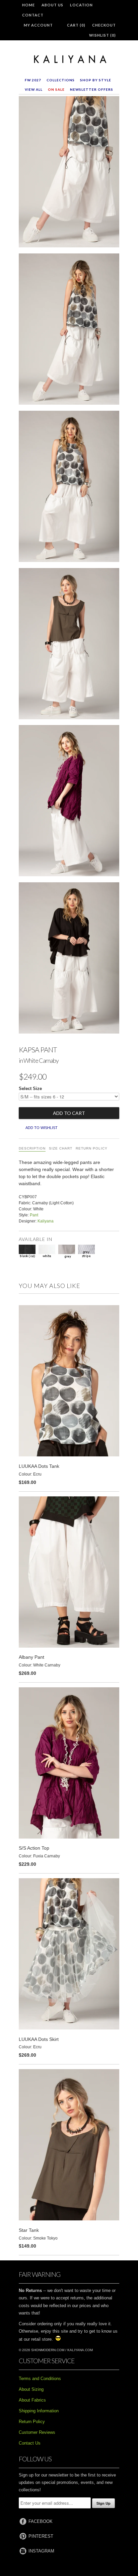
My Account (38, 25)
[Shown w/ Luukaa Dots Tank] (69, 330)
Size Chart (61, 1148)
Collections (61, 80)
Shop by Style (96, 80)
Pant (34, 1215)
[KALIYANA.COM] (69, 59)
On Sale (56, 89)
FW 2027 (33, 80)
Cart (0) (76, 25)
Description (32, 1148)
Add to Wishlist (42, 1128)
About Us (52, 5)
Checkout (104, 25)
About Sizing (31, 2389)
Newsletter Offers (92, 89)
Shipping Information (39, 2411)
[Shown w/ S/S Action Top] (69, 802)
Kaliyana (46, 1221)
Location (81, 5)
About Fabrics (32, 2400)
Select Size (30, 1089)
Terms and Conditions (40, 2379)
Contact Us (30, 2443)
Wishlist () (102, 35)
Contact (33, 15)
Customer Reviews (37, 2432)
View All (34, 89)
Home (28, 5)
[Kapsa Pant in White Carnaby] (69, 173)
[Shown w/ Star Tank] (69, 645)
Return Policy (92, 1148)
